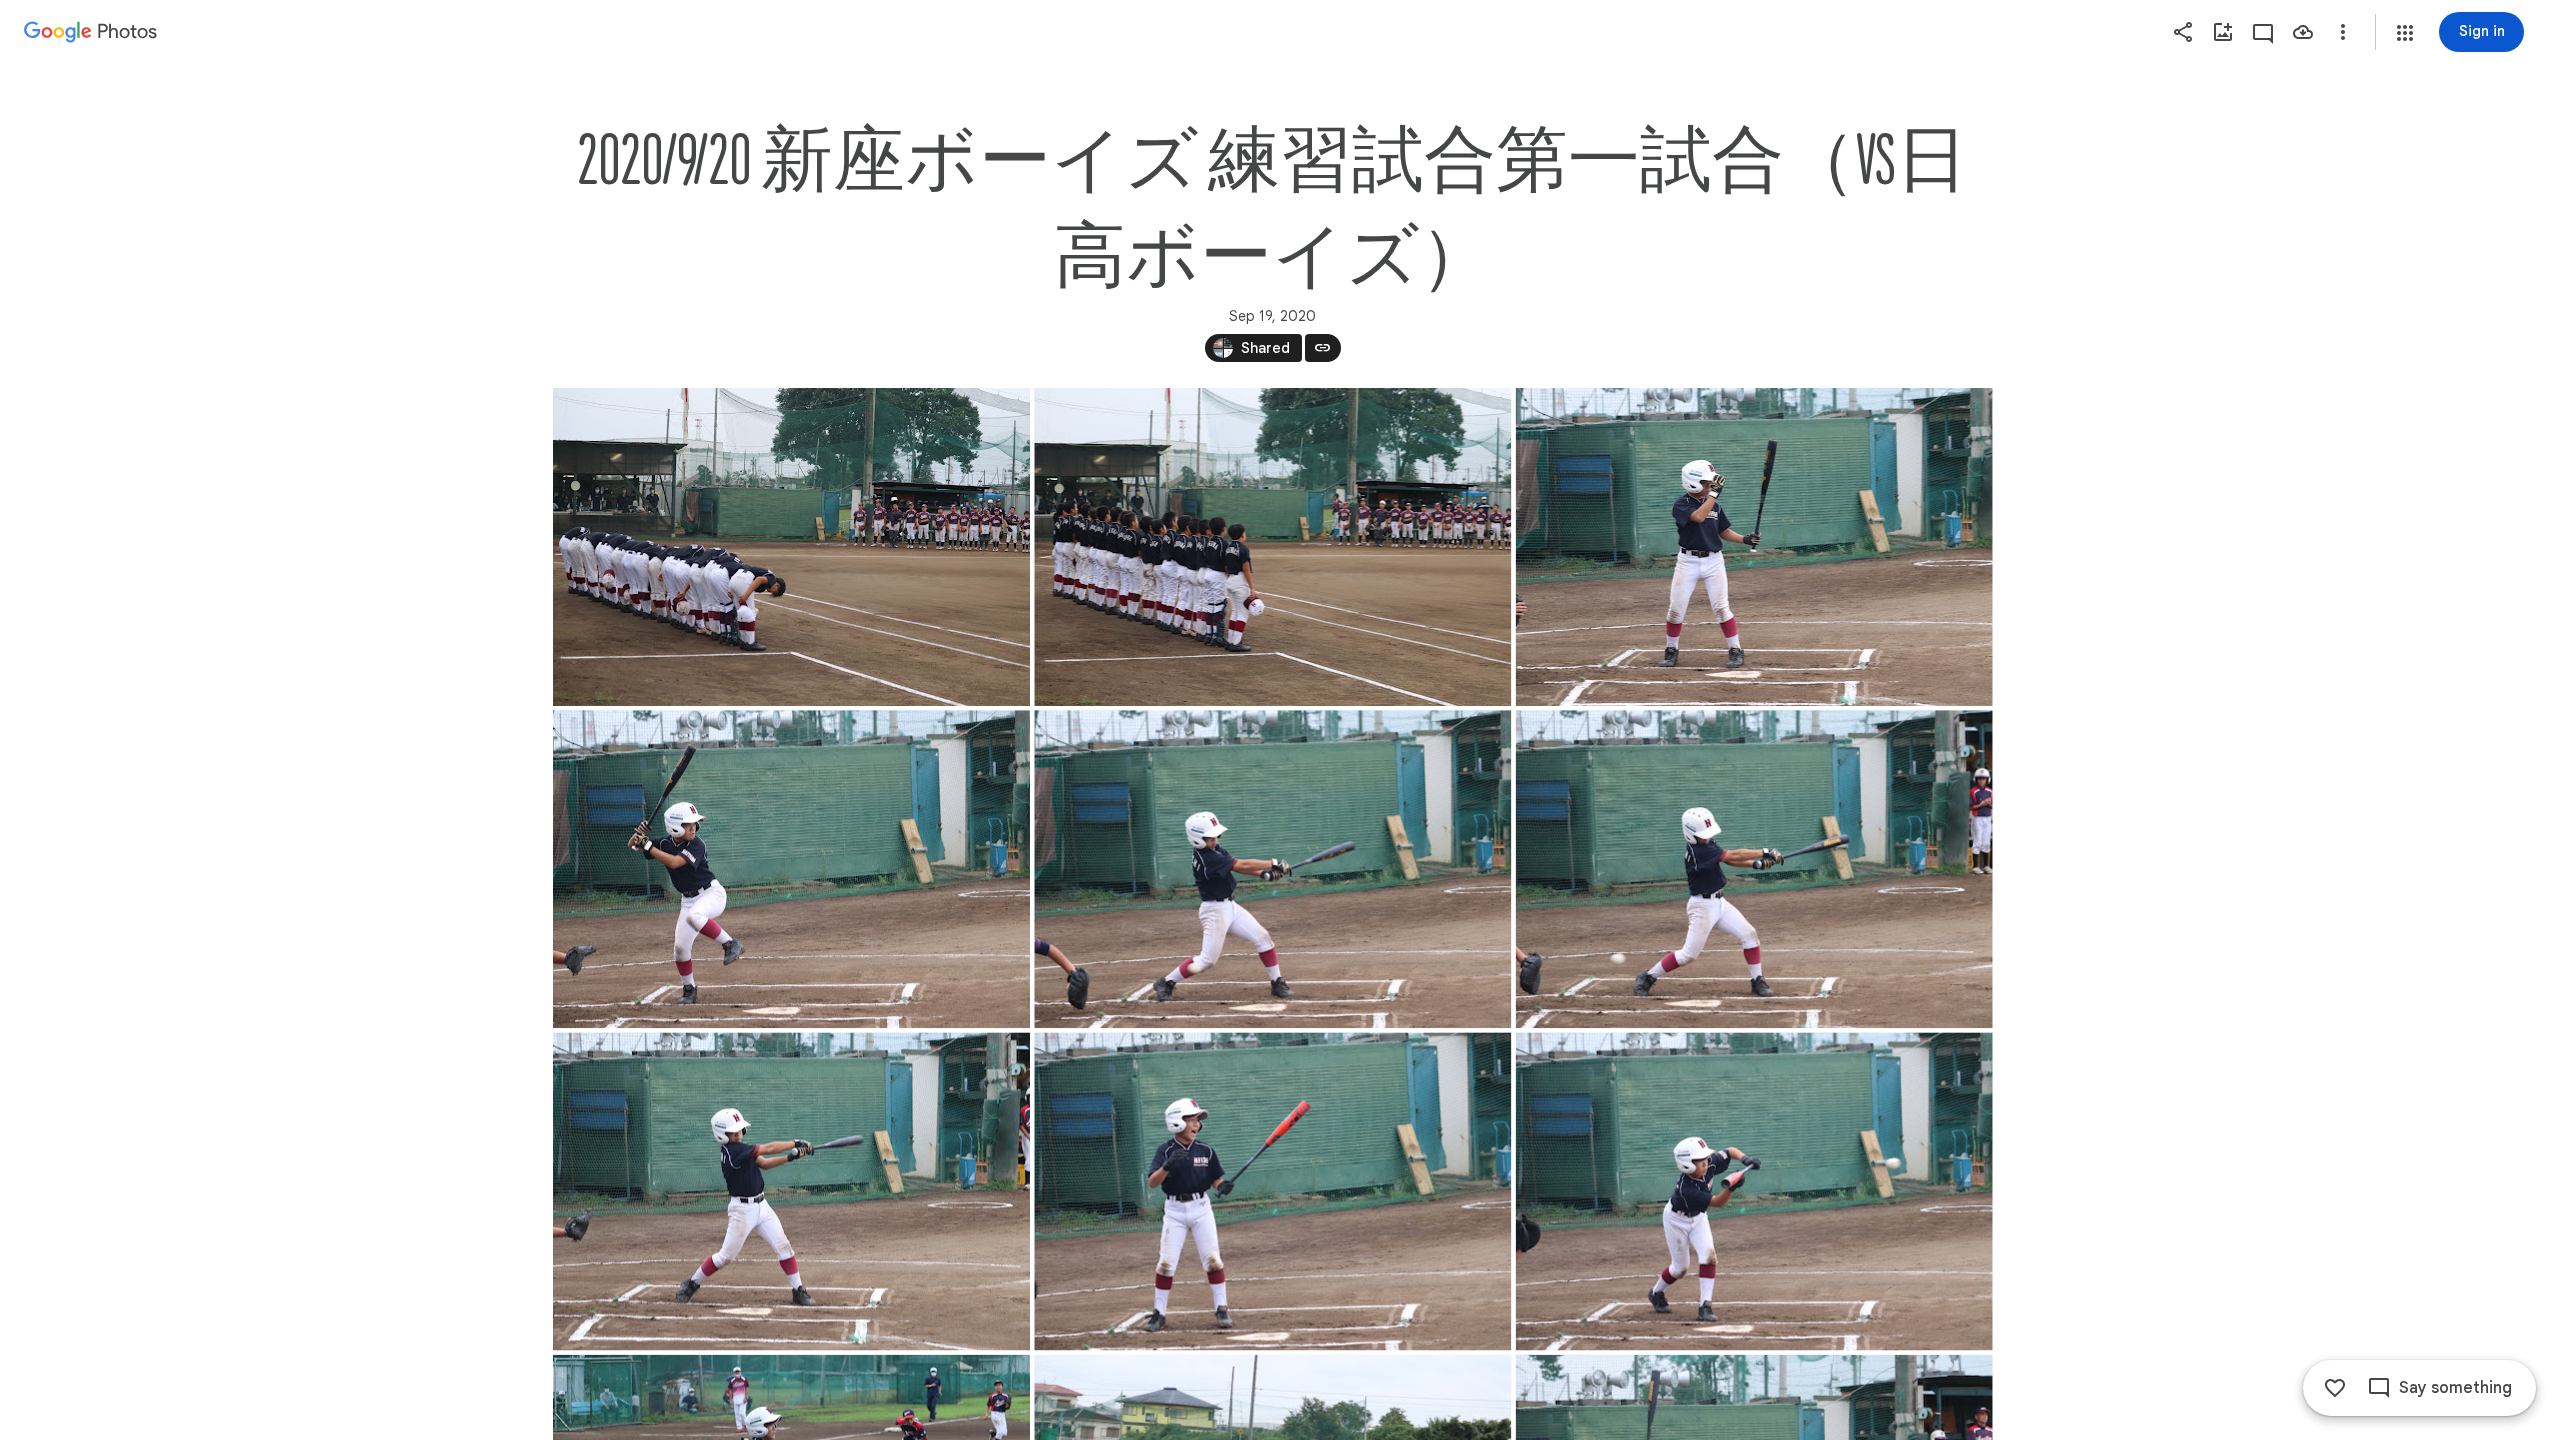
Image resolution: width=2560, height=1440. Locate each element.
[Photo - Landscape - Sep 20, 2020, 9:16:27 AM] (1272, 547)
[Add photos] (2223, 32)
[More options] (2343, 32)
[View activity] (2263, 32)
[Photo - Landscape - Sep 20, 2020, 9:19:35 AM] (1753, 869)
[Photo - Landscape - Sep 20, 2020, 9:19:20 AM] (791, 869)
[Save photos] (2303, 32)
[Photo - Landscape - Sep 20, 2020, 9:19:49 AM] (791, 1191)
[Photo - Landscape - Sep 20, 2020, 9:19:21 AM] (1272, 869)
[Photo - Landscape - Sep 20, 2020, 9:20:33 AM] (1753, 1191)
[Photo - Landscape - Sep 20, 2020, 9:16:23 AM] (791, 547)
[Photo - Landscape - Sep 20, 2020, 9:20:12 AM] (1272, 1191)
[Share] (2183, 32)
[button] (2405, 33)
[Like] (2335, 1388)
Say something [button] (2455, 1388)
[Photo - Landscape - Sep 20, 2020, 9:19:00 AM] (1753, 547)
